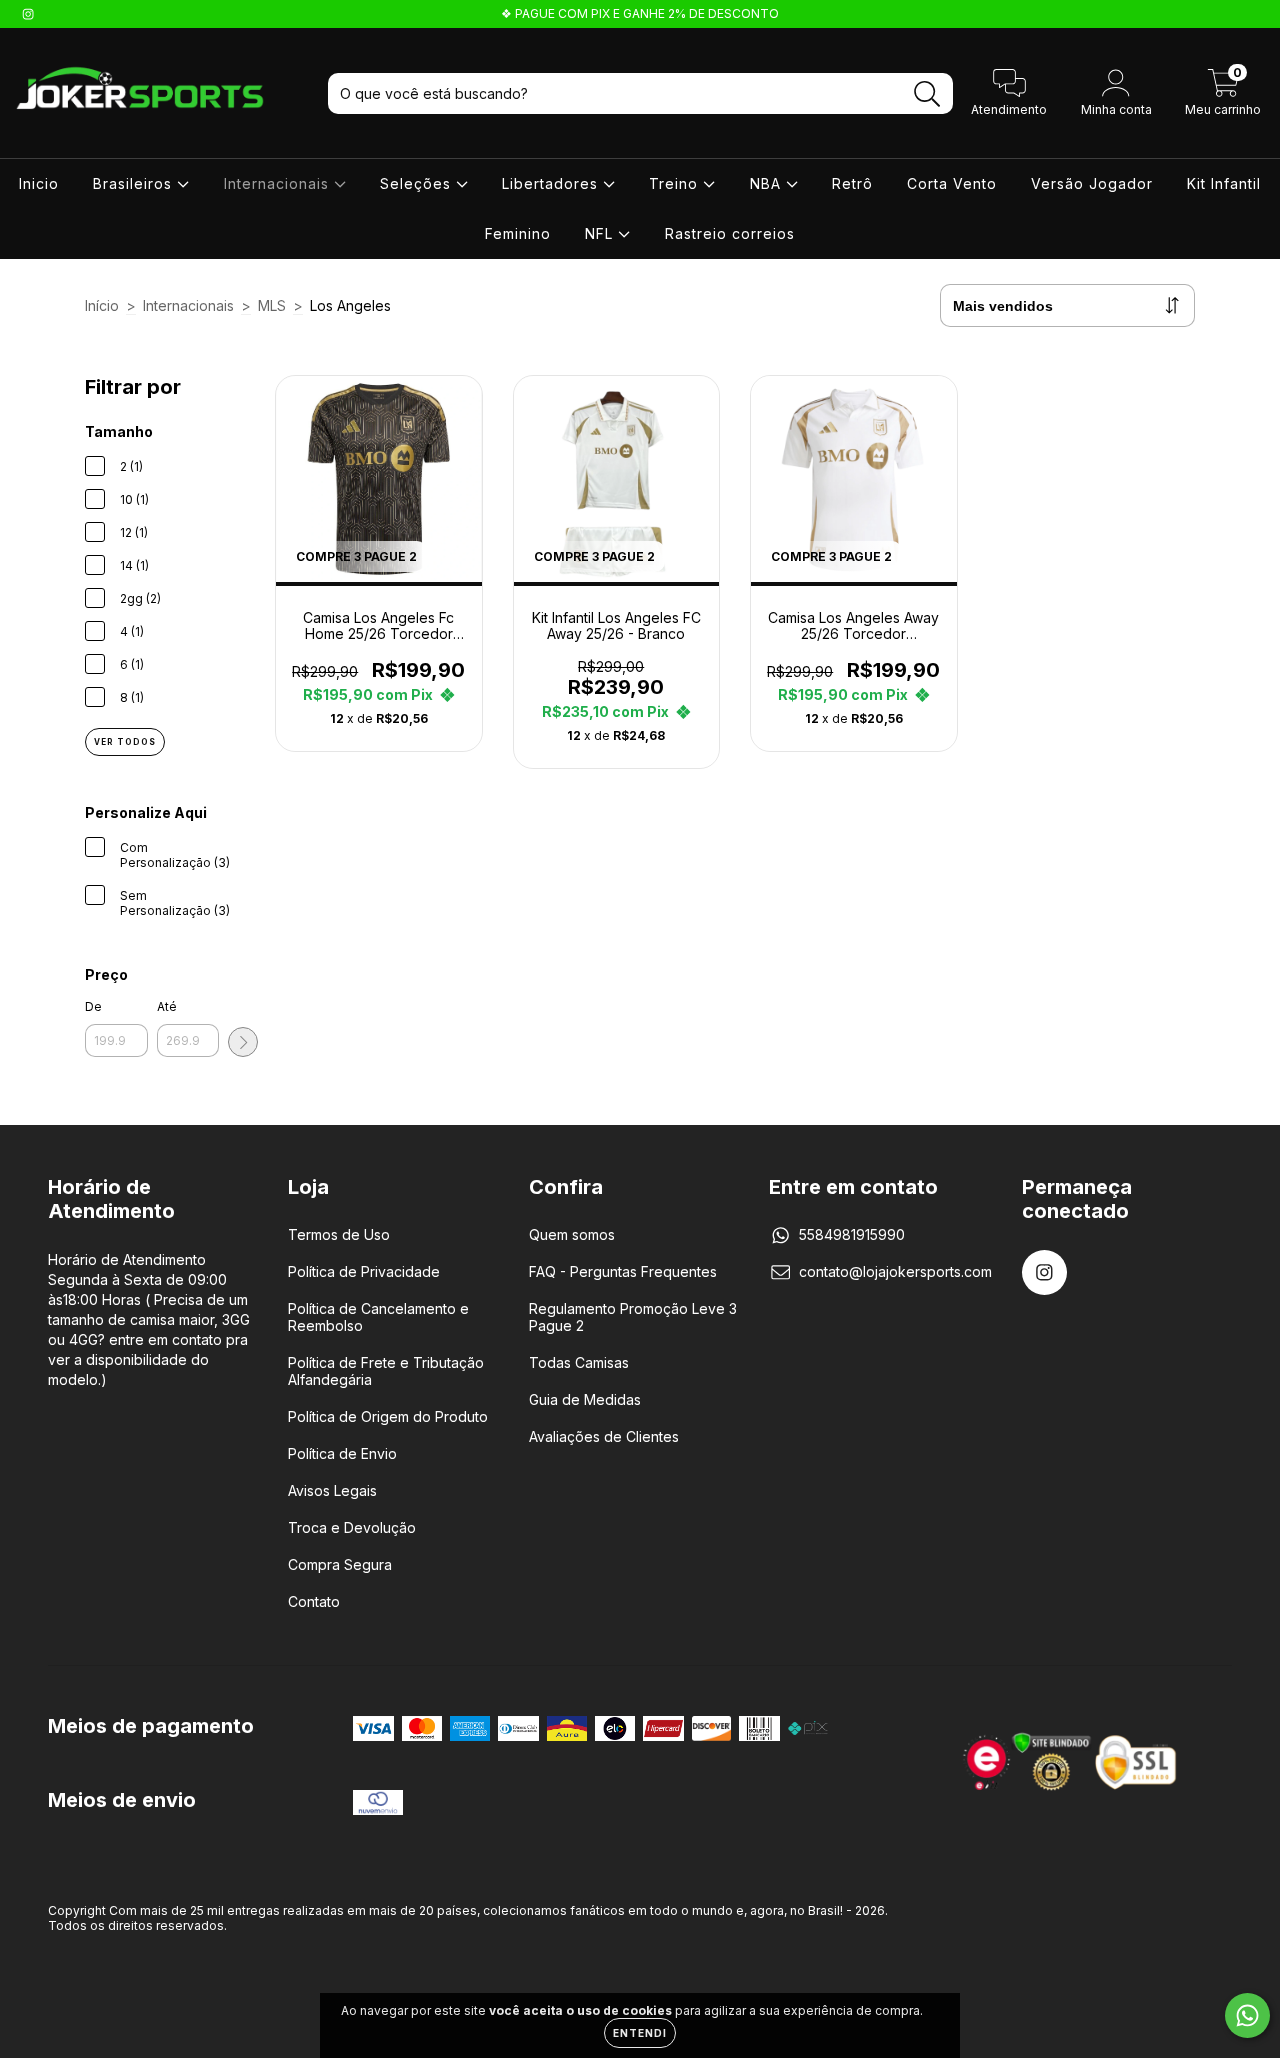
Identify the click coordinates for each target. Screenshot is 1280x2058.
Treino (676, 183)
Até (167, 1006)
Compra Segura (340, 1564)
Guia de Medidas (585, 1399)
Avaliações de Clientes (604, 1436)
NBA (768, 183)
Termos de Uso (339, 1234)
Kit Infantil (1224, 183)
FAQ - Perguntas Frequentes (623, 1271)
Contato (314, 1601)
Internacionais (279, 183)
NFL (601, 233)
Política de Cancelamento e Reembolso (378, 1317)
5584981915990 (852, 1234)
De (93, 1006)
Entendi (640, 2033)
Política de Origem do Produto (388, 1416)
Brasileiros (135, 183)
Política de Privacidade (364, 1271)
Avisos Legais (332, 1490)
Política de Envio (342, 1453)
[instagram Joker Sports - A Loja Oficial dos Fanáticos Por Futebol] (28, 13)
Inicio (39, 183)
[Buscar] (927, 94)
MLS (272, 305)
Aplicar (243, 1042)
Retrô (852, 183)
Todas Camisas (579, 1362)
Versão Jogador (1092, 183)
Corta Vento (952, 183)
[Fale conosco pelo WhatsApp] (1247, 2015)
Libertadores (552, 183)
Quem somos (572, 1234)
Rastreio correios (730, 233)
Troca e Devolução (352, 1527)
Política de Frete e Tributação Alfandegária (386, 1371)
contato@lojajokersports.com (895, 1271)
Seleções (418, 183)
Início (102, 305)
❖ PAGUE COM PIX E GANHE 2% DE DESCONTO (640, 13)
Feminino (518, 233)
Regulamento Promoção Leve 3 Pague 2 (633, 1317)
